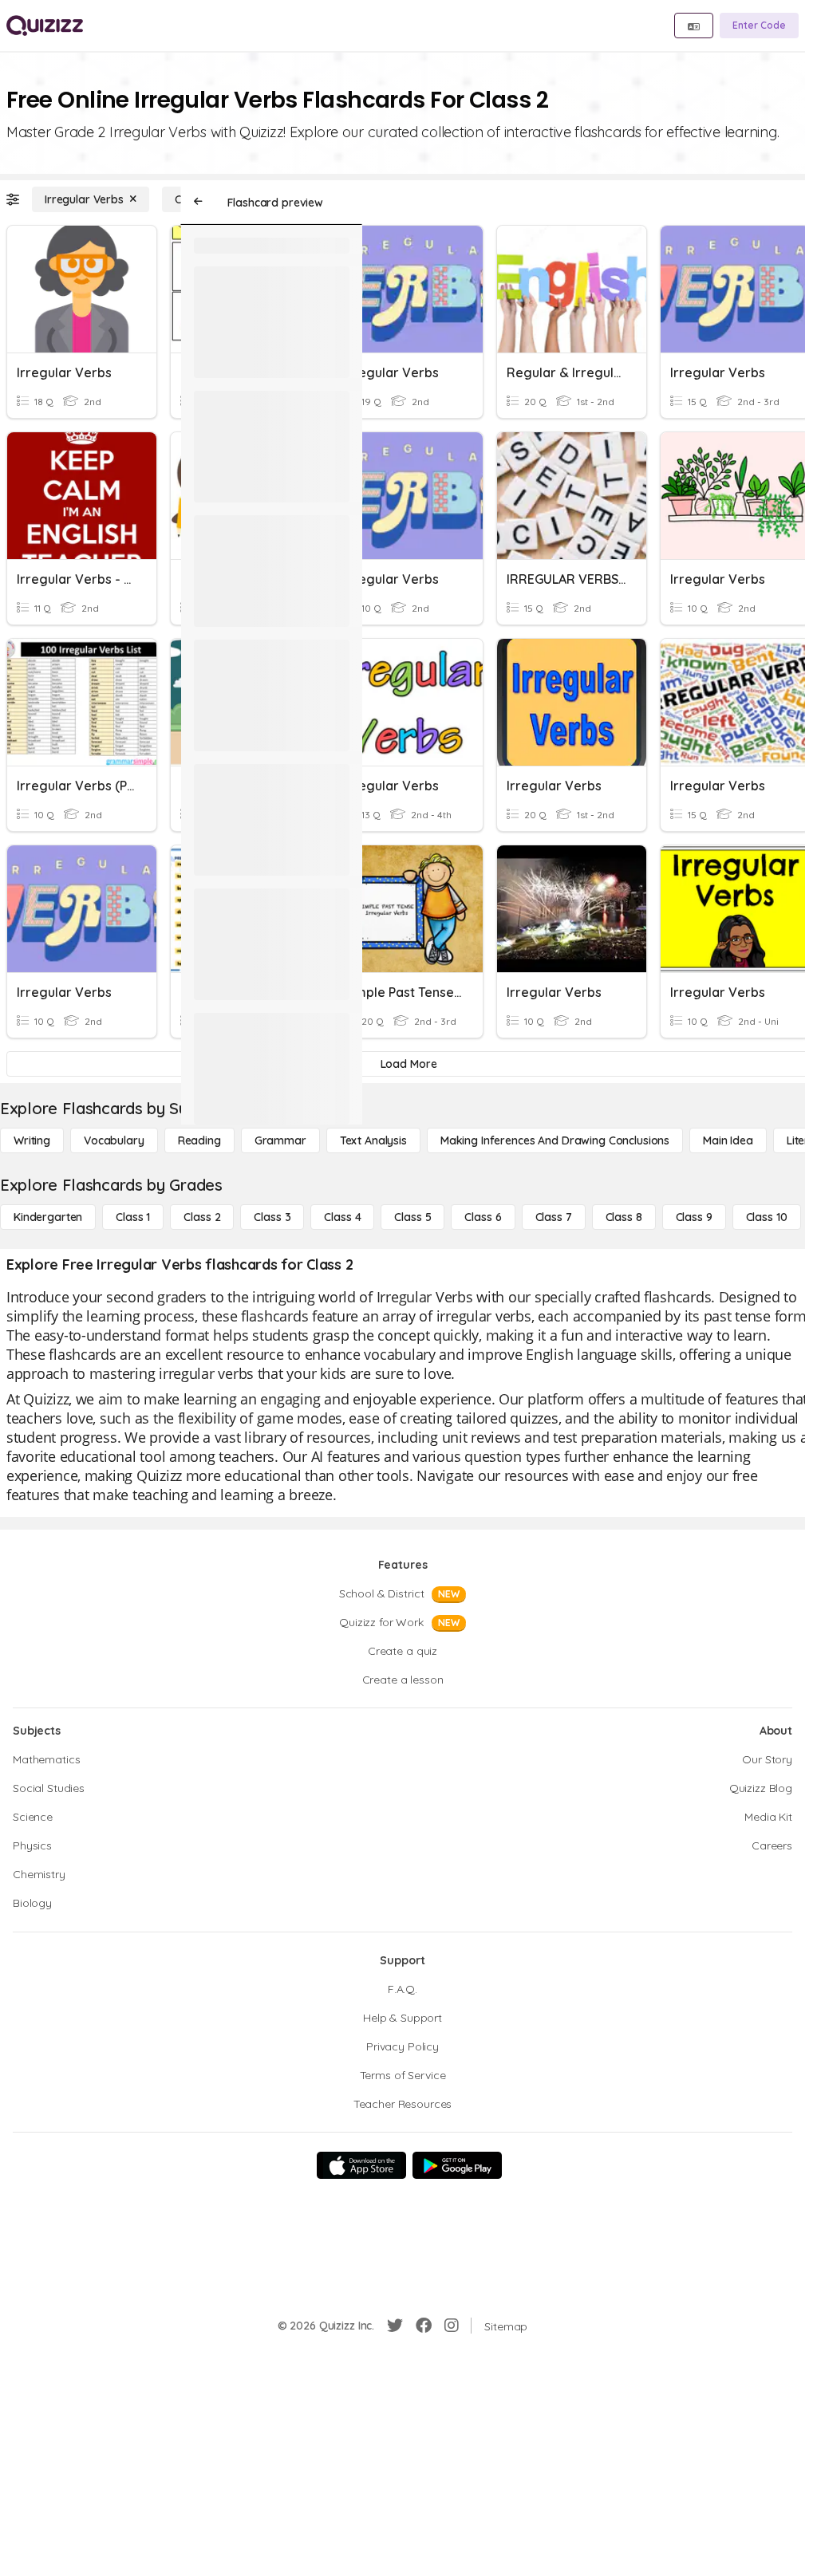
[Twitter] (395, 2326)
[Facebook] (424, 2326)
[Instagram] (452, 2326)
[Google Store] (457, 2165)
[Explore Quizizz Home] (45, 26)
